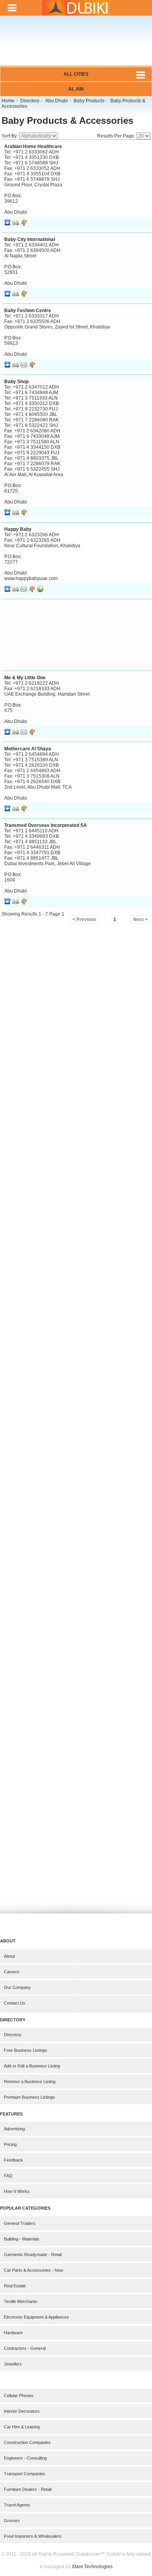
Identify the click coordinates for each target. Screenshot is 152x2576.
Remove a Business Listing (30, 2082)
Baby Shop (16, 382)
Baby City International (30, 239)
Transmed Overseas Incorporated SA (46, 825)
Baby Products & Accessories (67, 120)
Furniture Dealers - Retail (28, 2489)
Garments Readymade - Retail (33, 2255)
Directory (13, 2035)
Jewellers (13, 2364)
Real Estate (15, 2286)
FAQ (8, 2176)
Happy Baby (18, 529)
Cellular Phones (19, 2396)
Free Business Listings (26, 2050)
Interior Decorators (22, 2411)
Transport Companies (25, 2474)
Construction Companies (27, 2442)
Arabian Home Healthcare (33, 146)
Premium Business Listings (29, 2097)
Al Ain (76, 89)
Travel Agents (17, 2505)
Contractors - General (25, 2348)
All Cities (76, 74)
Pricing (10, 2144)
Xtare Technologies (92, 2567)
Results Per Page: (117, 136)
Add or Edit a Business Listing (32, 2066)
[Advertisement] (76, 46)
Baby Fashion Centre (28, 311)
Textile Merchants (21, 2301)
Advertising (14, 2129)
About (9, 1956)
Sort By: (10, 136)
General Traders (20, 2223)
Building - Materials (22, 2239)
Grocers (12, 2521)
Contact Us (15, 2003)
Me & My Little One (25, 678)
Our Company (17, 1987)
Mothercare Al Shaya (28, 749)
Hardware (13, 2333)
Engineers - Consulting (25, 2458)
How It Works (17, 2191)
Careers (12, 1972)
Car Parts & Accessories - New (34, 2270)
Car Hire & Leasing (22, 2427)
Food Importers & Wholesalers (33, 2536)
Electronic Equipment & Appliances (36, 2317)
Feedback (13, 2160)
